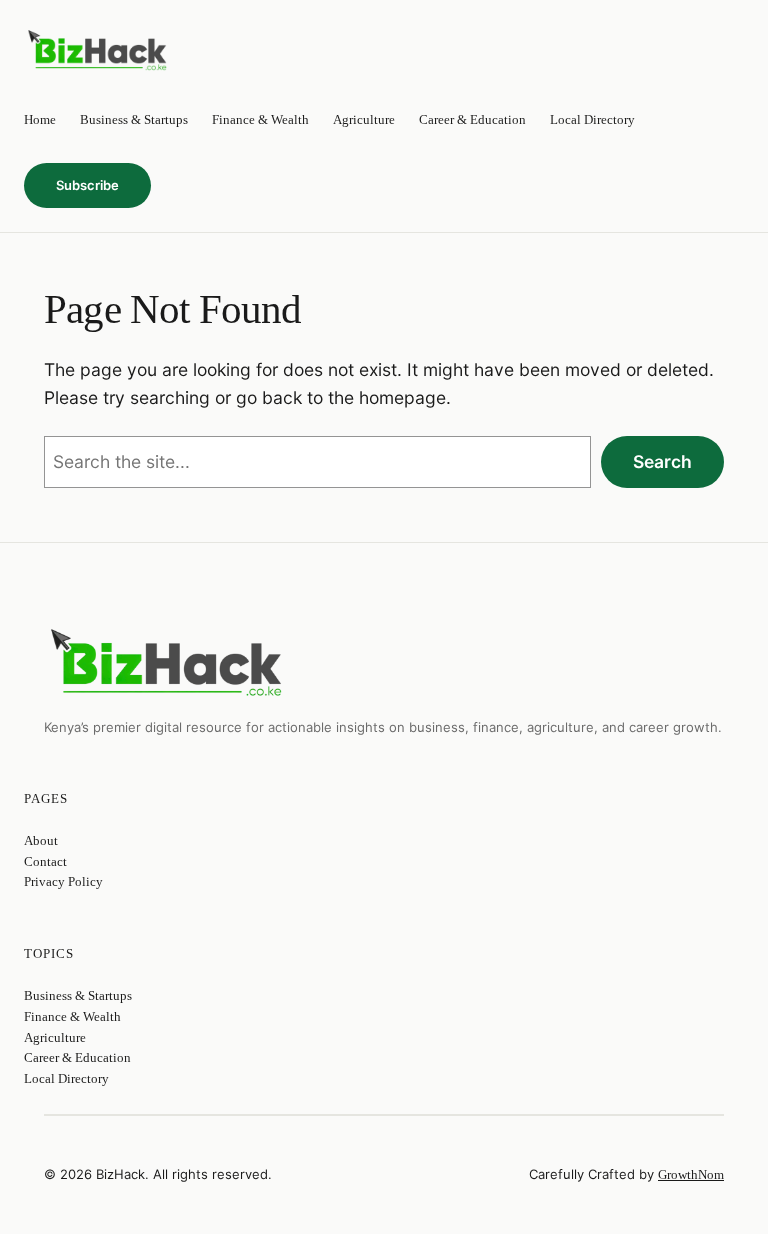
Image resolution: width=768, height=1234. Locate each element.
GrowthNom (691, 1174)
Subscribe (87, 185)
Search (662, 461)
